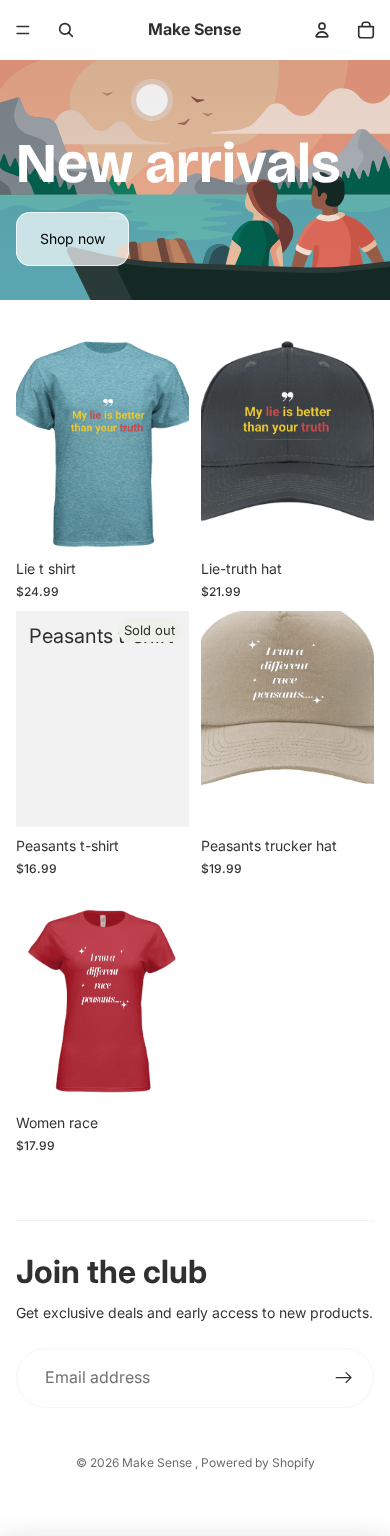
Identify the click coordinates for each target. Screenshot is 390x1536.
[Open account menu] (322, 30)
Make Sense (158, 1462)
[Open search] (66, 30)
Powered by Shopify (258, 1462)
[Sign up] (344, 1378)
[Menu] (23, 30)
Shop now (72, 238)
